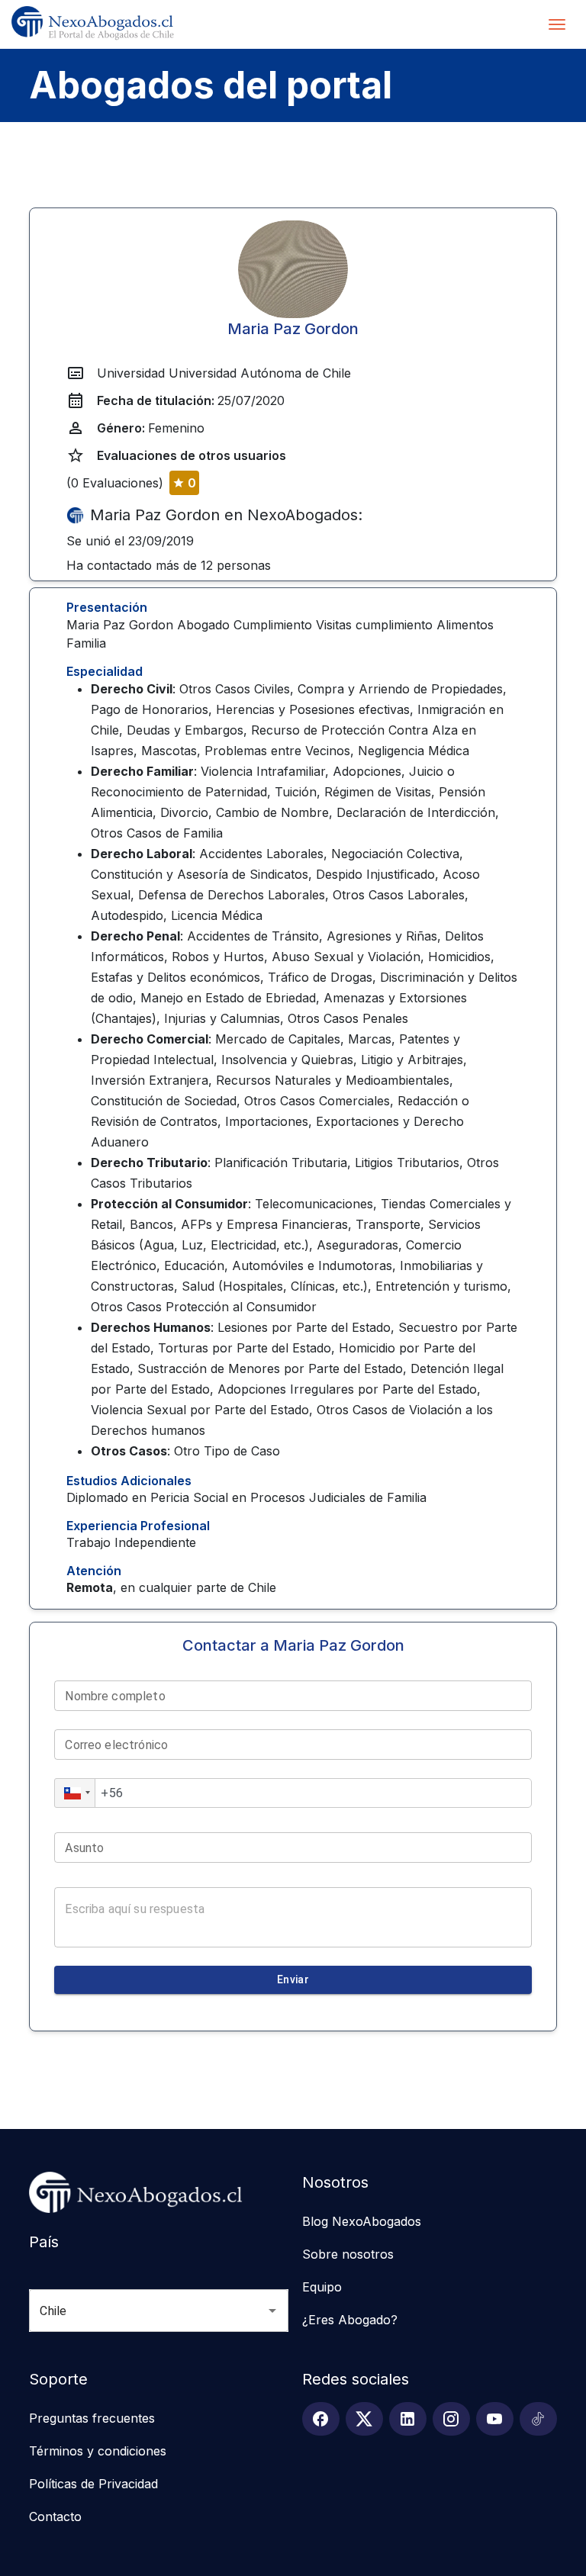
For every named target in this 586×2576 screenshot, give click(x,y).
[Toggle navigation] (557, 24)
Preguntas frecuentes (92, 2418)
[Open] (272, 2311)
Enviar (293, 1979)
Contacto (55, 2517)
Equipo (322, 2287)
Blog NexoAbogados (362, 2221)
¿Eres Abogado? (350, 2320)
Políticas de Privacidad (93, 2484)
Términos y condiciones (98, 2451)
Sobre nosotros (348, 2254)
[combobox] (137, 2311)
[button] (75, 1793)
